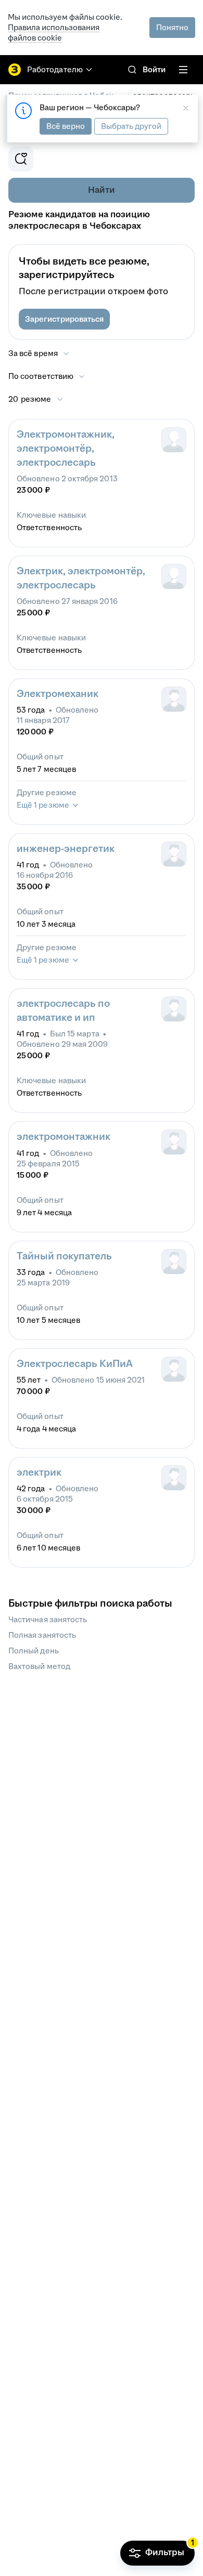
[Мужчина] (174, 699)
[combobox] (47, 376)
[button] (64, 319)
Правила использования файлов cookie (54, 32)
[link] (132, 70)
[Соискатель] (174, 440)
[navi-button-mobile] (183, 70)
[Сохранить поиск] (21, 159)
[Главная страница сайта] (15, 70)
